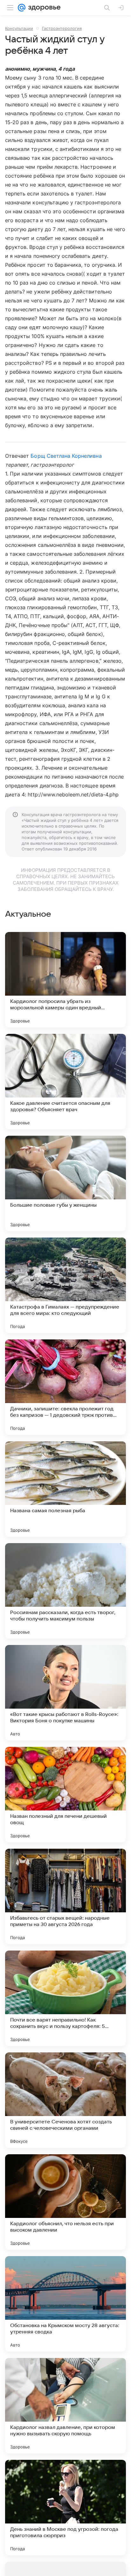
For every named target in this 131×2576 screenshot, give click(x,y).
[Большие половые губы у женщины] (65, 1183)
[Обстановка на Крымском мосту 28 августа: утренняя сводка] (65, 2304)
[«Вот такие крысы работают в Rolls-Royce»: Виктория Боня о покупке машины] (65, 1693)
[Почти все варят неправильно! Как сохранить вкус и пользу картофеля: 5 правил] (65, 1998)
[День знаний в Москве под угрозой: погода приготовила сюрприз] (65, 2508)
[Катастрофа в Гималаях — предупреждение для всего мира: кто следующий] (65, 1285)
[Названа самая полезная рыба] (65, 1489)
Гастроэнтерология (62, 28)
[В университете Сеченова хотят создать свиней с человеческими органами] (65, 2100)
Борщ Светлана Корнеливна (66, 456)
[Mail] (22, 8)
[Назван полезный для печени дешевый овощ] (65, 1795)
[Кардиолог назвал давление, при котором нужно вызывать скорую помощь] (65, 2406)
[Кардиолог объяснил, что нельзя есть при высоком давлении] (65, 2202)
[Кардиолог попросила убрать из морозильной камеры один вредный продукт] (65, 980)
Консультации (19, 28)
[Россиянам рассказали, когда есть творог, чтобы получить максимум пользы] (65, 1591)
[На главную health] (43, 8)
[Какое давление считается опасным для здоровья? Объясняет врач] (65, 1082)
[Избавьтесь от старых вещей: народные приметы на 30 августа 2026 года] (65, 1896)
